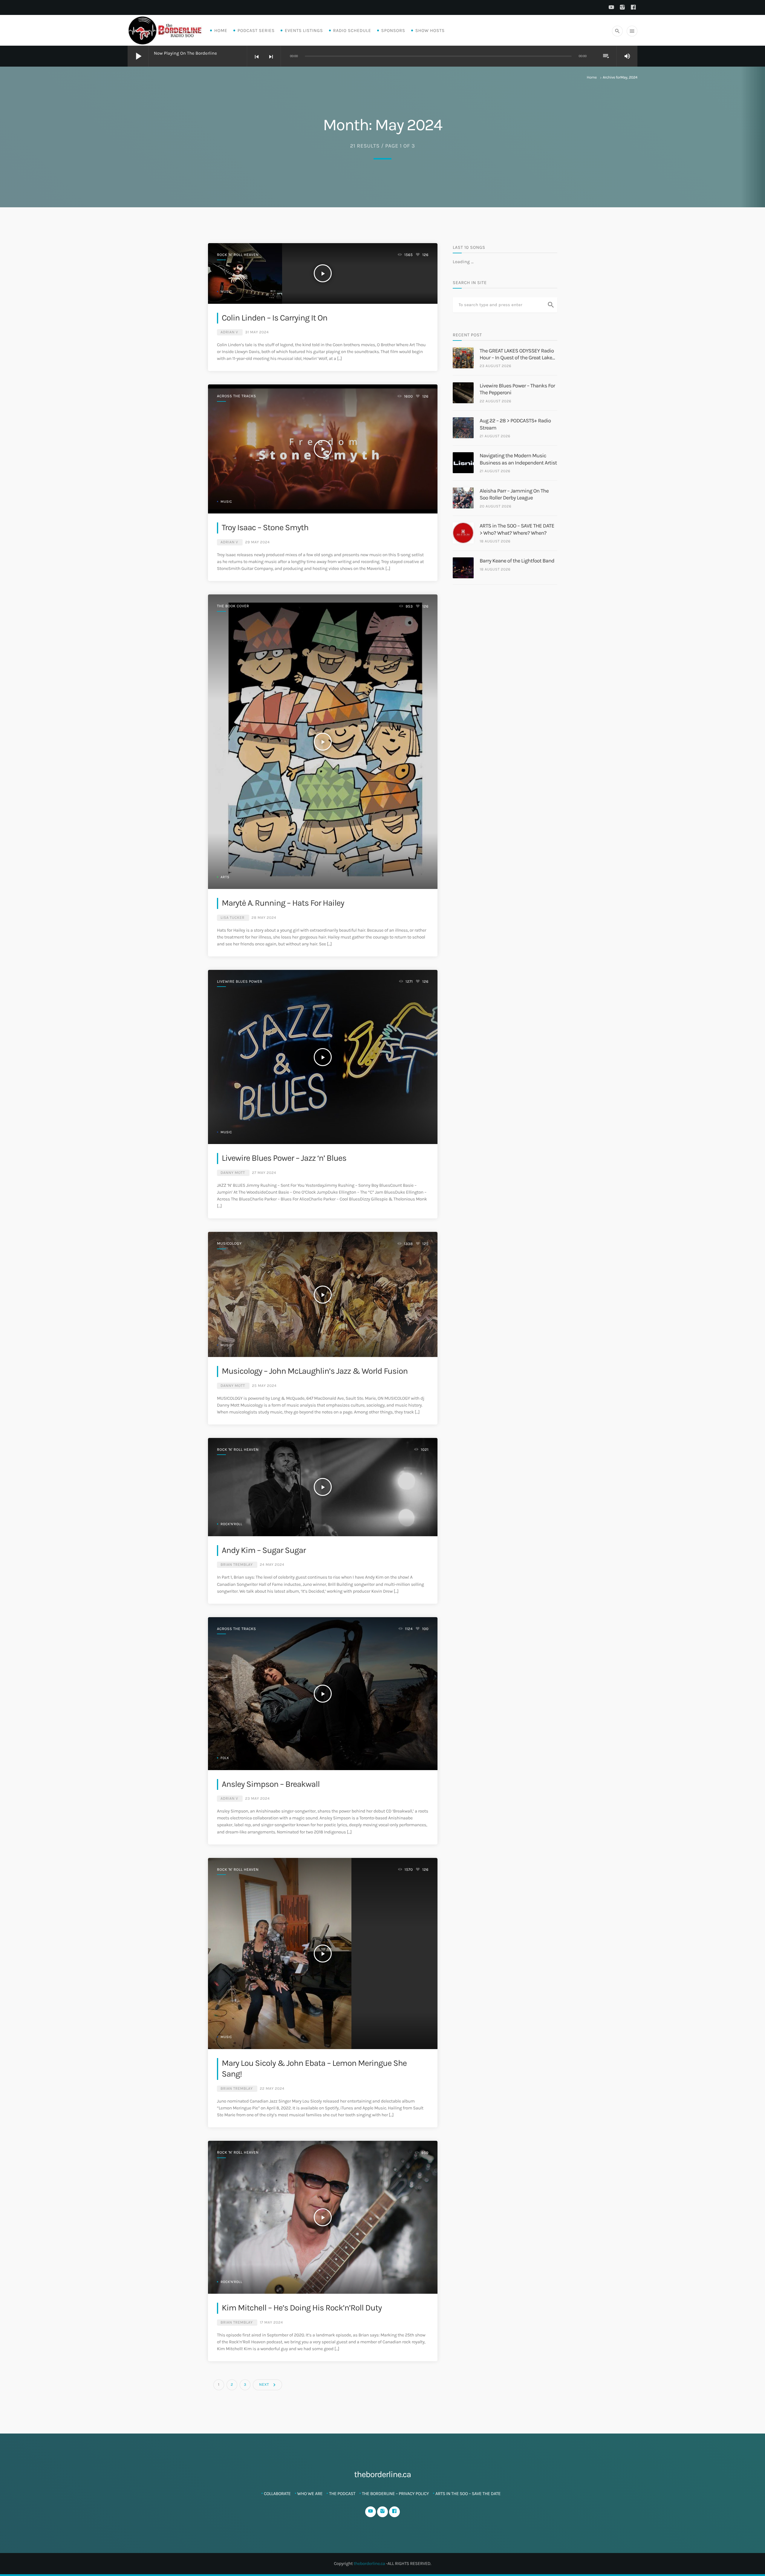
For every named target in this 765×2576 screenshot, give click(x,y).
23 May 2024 (257, 1799)
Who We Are (310, 2494)
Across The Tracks (237, 396)
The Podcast (342, 2494)
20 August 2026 (495, 506)
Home (221, 30)
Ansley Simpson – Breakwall (271, 1784)
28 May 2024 (264, 918)
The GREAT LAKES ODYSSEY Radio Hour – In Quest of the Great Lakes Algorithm (517, 354)
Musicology (229, 1244)
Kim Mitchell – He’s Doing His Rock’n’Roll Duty (302, 2308)
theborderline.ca (369, 2563)
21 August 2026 (495, 436)
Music (226, 292)
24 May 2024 (272, 1565)
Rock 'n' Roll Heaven (238, 255)
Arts (225, 877)
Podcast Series (256, 30)
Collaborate (277, 2494)
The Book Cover (233, 606)
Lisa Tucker (232, 918)
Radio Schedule (352, 30)
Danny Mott (233, 1173)
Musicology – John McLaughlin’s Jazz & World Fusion (315, 1371)
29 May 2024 (257, 542)
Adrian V (229, 332)
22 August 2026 (495, 401)
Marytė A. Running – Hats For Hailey (283, 903)
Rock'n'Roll (231, 1524)
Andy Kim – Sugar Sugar (264, 1550)
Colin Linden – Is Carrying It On (274, 318)
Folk (225, 1758)
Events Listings (304, 30)
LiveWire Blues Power (240, 982)
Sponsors (393, 30)
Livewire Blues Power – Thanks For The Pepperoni (517, 389)
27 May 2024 (264, 1173)
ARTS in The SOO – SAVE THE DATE (468, 2494)
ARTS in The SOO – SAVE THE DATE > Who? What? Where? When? (517, 529)
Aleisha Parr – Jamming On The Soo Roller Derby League (514, 494)
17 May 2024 (271, 2323)
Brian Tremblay (237, 1565)
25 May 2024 (264, 1386)
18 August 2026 (495, 541)
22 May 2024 (272, 2089)
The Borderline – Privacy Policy (395, 2494)
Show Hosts (430, 30)
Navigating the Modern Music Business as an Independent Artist (518, 459)
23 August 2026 (495, 366)
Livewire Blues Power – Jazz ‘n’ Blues (284, 1158)
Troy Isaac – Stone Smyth (265, 528)
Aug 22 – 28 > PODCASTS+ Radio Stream (515, 424)
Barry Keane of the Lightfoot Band (517, 561)
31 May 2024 (257, 332)
